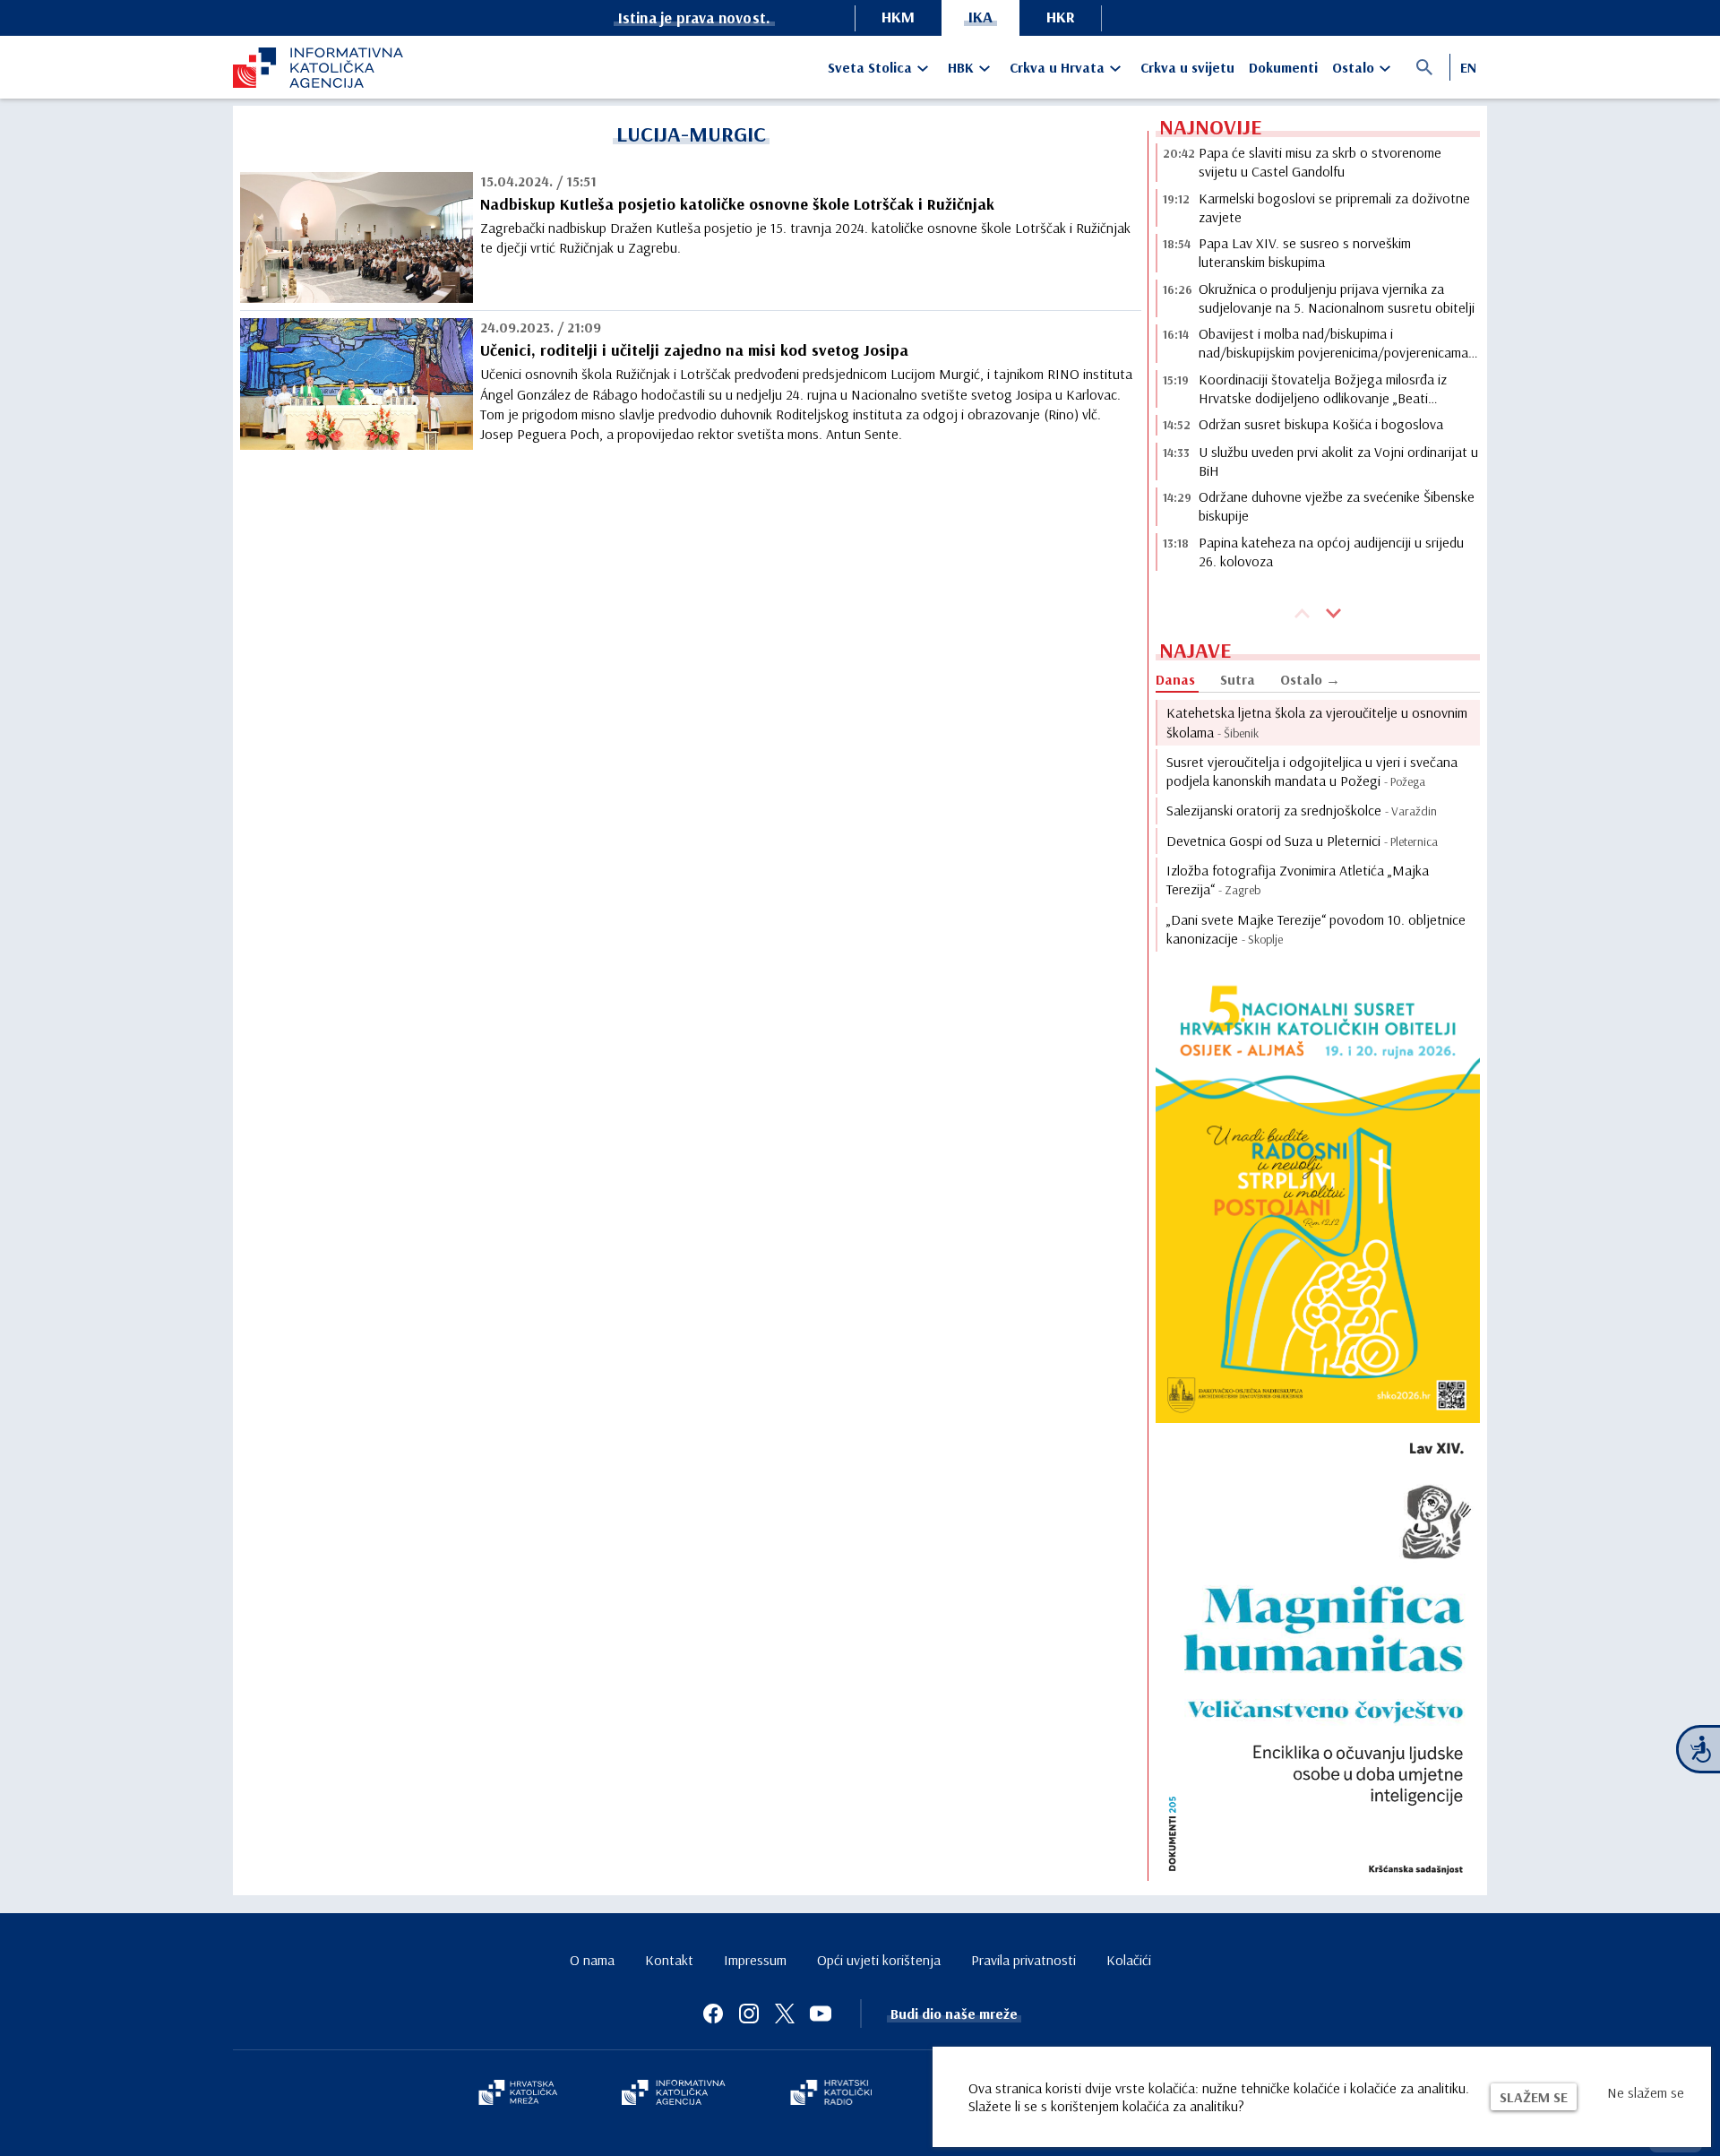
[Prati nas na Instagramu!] (749, 2014)
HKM (898, 17)
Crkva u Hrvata (1057, 67)
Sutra (1238, 679)
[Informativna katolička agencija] (674, 2094)
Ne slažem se (1646, 2092)
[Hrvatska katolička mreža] (518, 2094)
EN (1468, 67)
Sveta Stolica (870, 67)
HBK (961, 67)
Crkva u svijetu (1187, 67)
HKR (1061, 17)
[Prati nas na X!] (785, 2014)
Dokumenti (1283, 67)
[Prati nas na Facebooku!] (713, 2014)
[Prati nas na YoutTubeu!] (821, 2014)
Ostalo (1353, 67)
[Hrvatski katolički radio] (831, 2094)
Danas (1175, 679)
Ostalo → (1310, 679)
